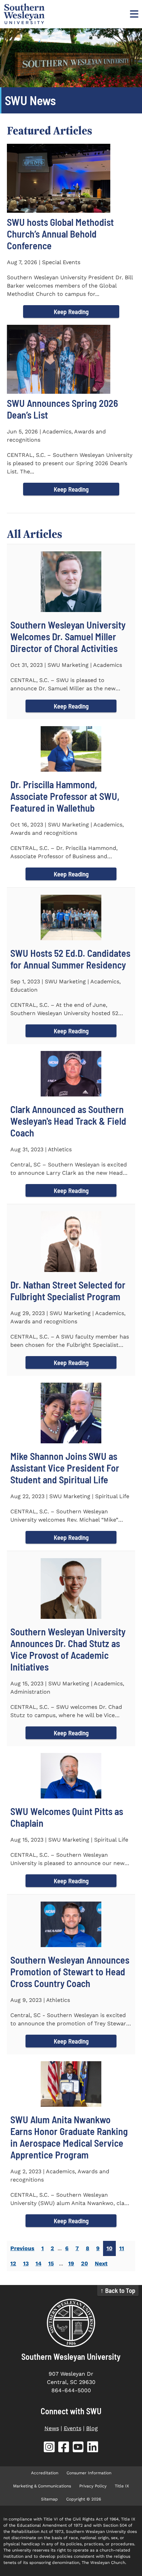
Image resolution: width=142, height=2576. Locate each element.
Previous (22, 2248)
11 (122, 2248)
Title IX (122, 2486)
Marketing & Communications (42, 2486)
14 (38, 2263)
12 (13, 2263)
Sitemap (49, 2499)
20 (84, 2263)
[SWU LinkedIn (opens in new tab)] (93, 2448)
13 (26, 2263)
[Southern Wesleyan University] (71, 2323)
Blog (92, 2428)
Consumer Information (89, 2473)
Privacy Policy (93, 2486)
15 (51, 2263)
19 (71, 2263)
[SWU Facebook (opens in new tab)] (64, 2448)
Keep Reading (71, 312)
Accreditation (45, 2473)
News (52, 2428)
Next (101, 2263)
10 (109, 2248)
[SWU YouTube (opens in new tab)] (78, 2448)
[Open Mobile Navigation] (133, 14)
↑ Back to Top (118, 2290)
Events (73, 2428)
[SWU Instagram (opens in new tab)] (49, 2448)
